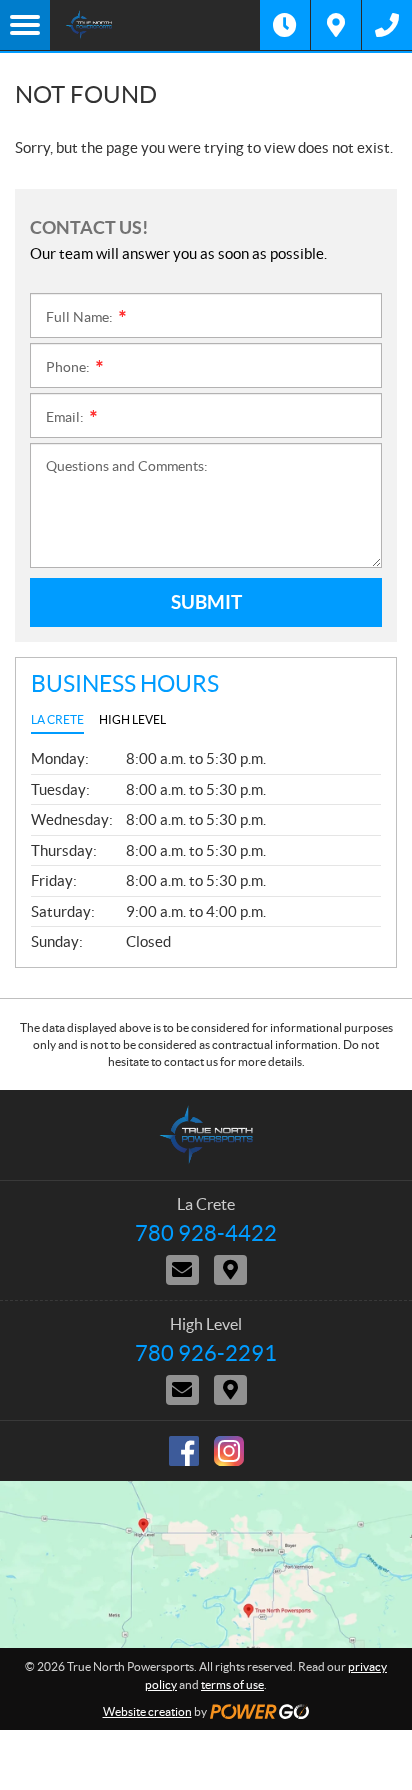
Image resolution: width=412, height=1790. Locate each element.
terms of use (232, 1684)
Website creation (147, 1711)
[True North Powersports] (155, 25)
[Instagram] (229, 1451)
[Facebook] (184, 1451)
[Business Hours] (285, 25)
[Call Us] (387, 25)
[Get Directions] (336, 25)
